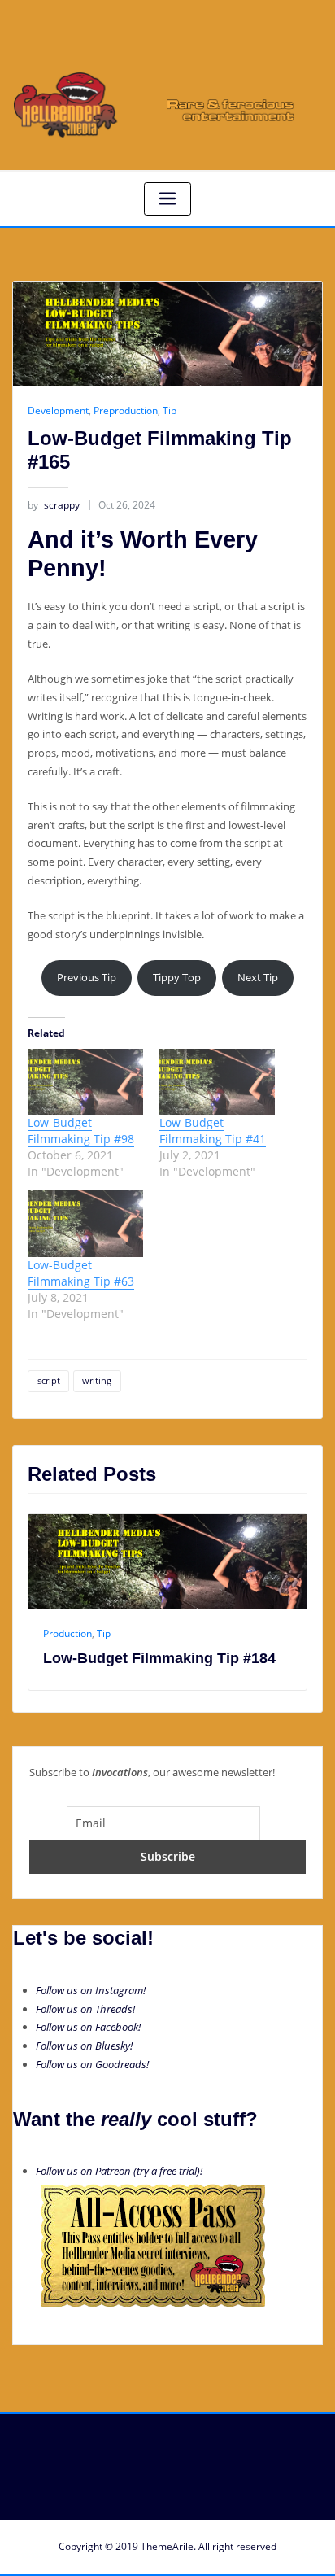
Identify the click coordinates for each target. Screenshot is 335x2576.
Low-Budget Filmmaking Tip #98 (81, 1131)
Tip (170, 410)
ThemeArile (167, 2546)
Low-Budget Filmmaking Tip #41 (213, 1131)
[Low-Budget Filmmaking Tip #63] (85, 1223)
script (49, 1380)
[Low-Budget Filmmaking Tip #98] (85, 1082)
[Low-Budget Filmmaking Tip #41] (217, 1082)
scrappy (54, 505)
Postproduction (253, 1633)
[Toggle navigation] (167, 199)
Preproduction (126, 410)
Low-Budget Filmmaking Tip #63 (81, 1273)
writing (97, 1380)
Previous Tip (87, 977)
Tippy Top (177, 977)
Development (58, 410)
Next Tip (258, 977)
